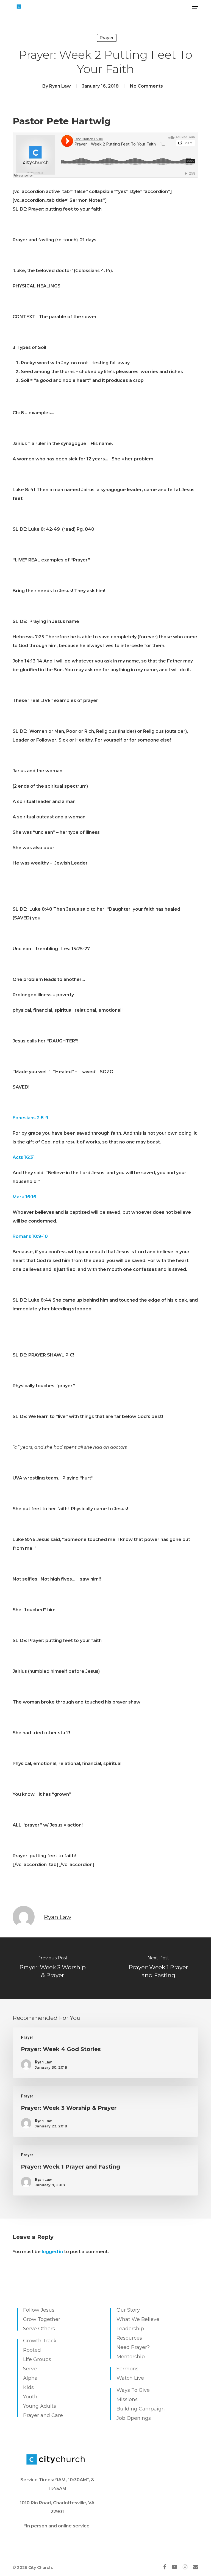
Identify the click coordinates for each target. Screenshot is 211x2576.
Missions (127, 2399)
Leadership (130, 2329)
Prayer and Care (43, 2415)
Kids (28, 2387)
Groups (42, 2359)
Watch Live (130, 2378)
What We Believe (138, 2319)
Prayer (107, 38)
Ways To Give (133, 2390)
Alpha (30, 2378)
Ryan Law (60, 86)
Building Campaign (141, 2409)
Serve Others (39, 2329)
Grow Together (42, 2319)
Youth (30, 2397)
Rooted (32, 2350)
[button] (195, 7)
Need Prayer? (133, 2347)
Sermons (127, 2369)
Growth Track (40, 2341)
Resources (129, 2338)
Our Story (128, 2310)
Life (27, 2359)
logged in (52, 2252)
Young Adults (40, 2406)
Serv (28, 2369)
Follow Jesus (39, 2310)
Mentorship (131, 2357)
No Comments (146, 86)
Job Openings (134, 2418)
